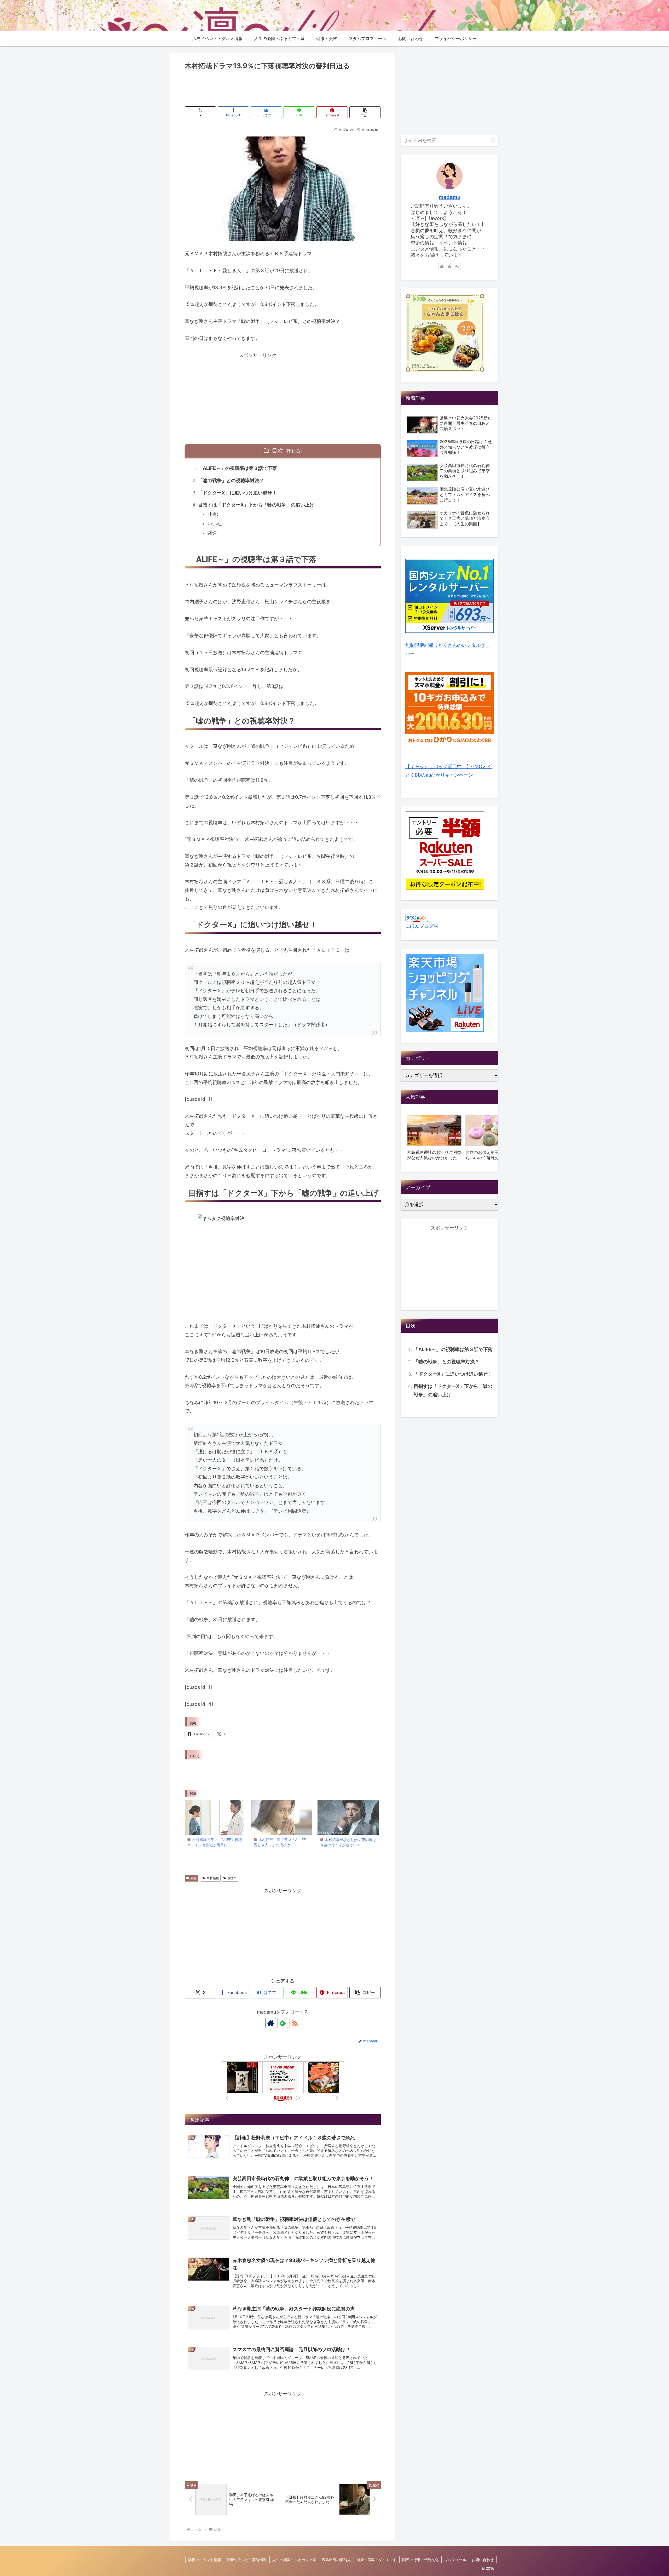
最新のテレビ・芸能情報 (247, 2560)
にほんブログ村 (422, 926)
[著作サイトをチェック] (271, 2023)
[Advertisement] (283, 86)
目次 (278, 451)
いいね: (215, 524)
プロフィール (455, 2560)
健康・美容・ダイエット (377, 2560)
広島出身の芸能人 (336, 2560)
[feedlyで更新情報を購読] (283, 2023)
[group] (434, 1139)
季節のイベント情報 (205, 2560)
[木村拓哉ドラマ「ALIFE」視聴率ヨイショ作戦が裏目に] (215, 1817)
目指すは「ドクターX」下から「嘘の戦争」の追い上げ (256, 505)
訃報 (194, 1878)
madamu (450, 197)
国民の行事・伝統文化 (420, 2560)
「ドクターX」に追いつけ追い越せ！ (237, 493)
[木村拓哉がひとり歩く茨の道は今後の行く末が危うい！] (348, 1817)
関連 (212, 533)
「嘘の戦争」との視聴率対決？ (231, 480)
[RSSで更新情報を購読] (295, 2023)
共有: (213, 514)
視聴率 (232, 1878)
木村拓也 (213, 1878)
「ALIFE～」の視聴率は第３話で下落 (238, 468)
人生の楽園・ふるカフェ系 (294, 2560)
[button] (365, 112)
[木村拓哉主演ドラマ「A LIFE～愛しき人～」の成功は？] (282, 1817)
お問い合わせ (483, 2560)
